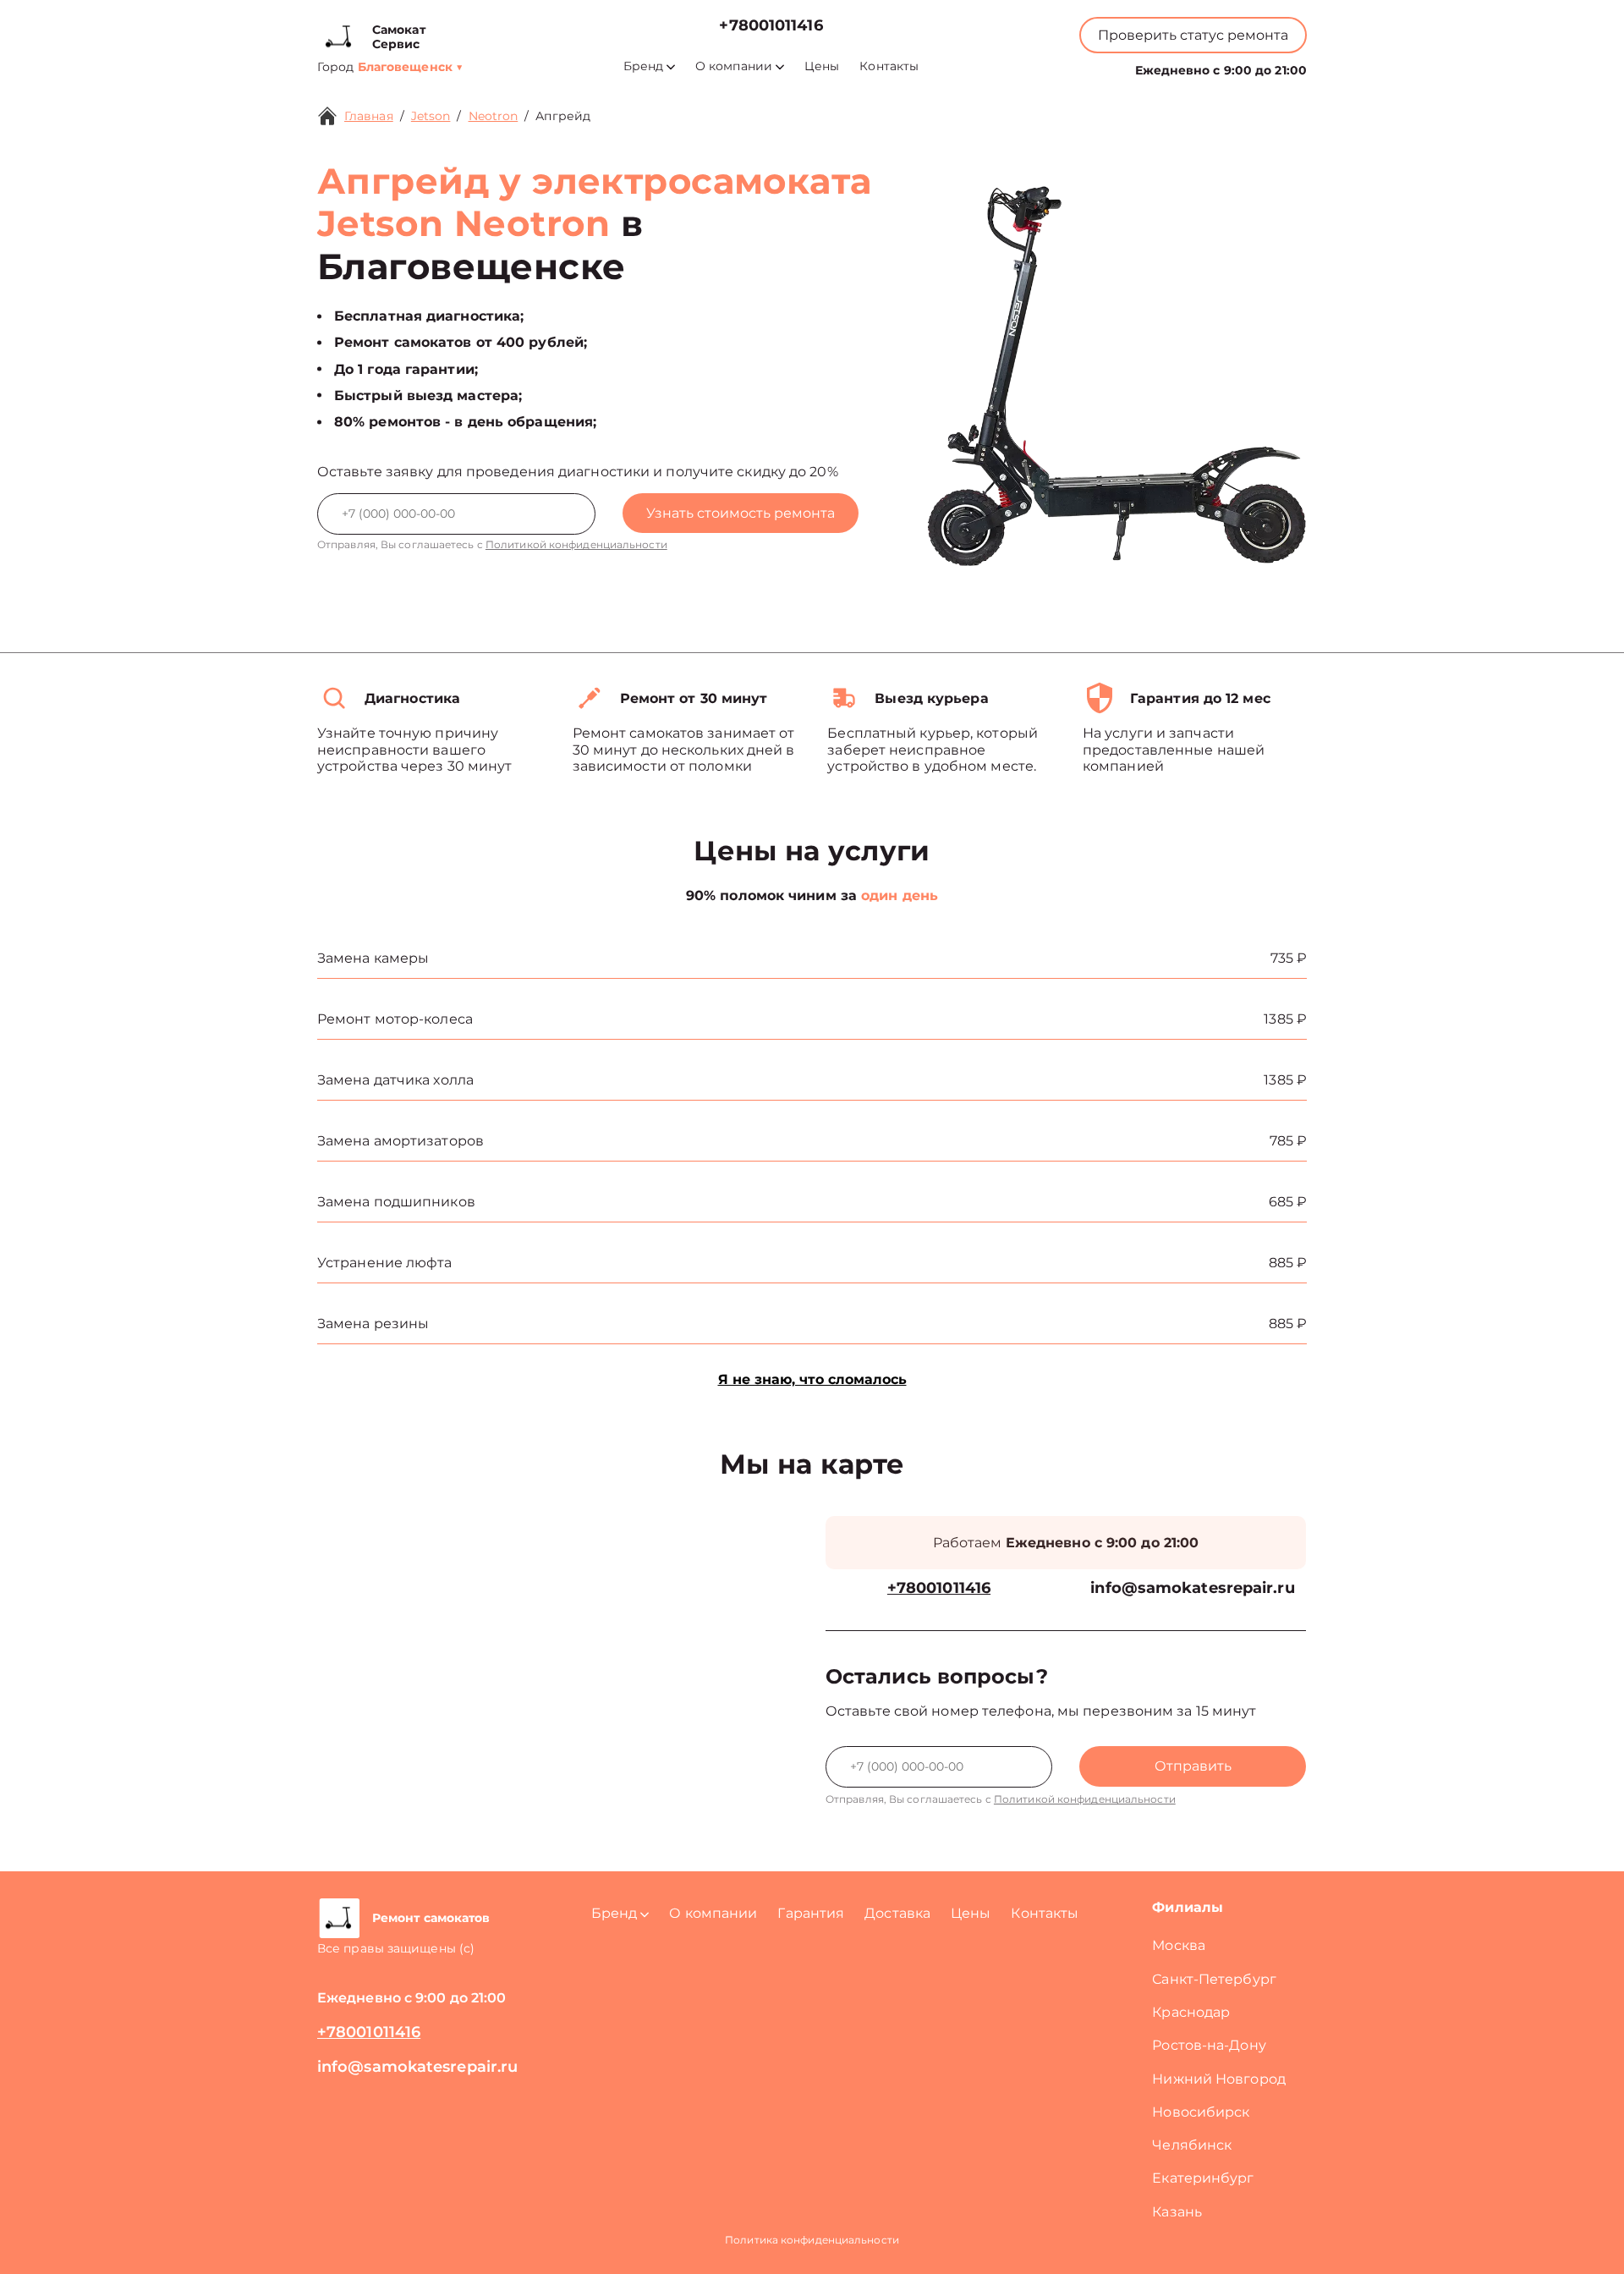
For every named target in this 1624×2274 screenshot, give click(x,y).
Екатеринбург (1203, 2178)
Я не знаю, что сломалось (812, 1379)
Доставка (897, 1913)
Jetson (431, 116)
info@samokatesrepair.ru (1192, 1588)
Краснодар (1191, 2012)
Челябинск (1192, 2145)
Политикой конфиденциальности (576, 544)
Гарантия (811, 1913)
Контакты (889, 66)
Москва (1179, 1945)
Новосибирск (1201, 2112)
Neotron (494, 116)
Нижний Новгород (1219, 2079)
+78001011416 (771, 26)
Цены (822, 66)
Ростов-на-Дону (1209, 2045)
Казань (1177, 2212)
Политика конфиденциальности (812, 2240)
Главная (369, 116)
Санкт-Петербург (1214, 1979)
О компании (734, 66)
